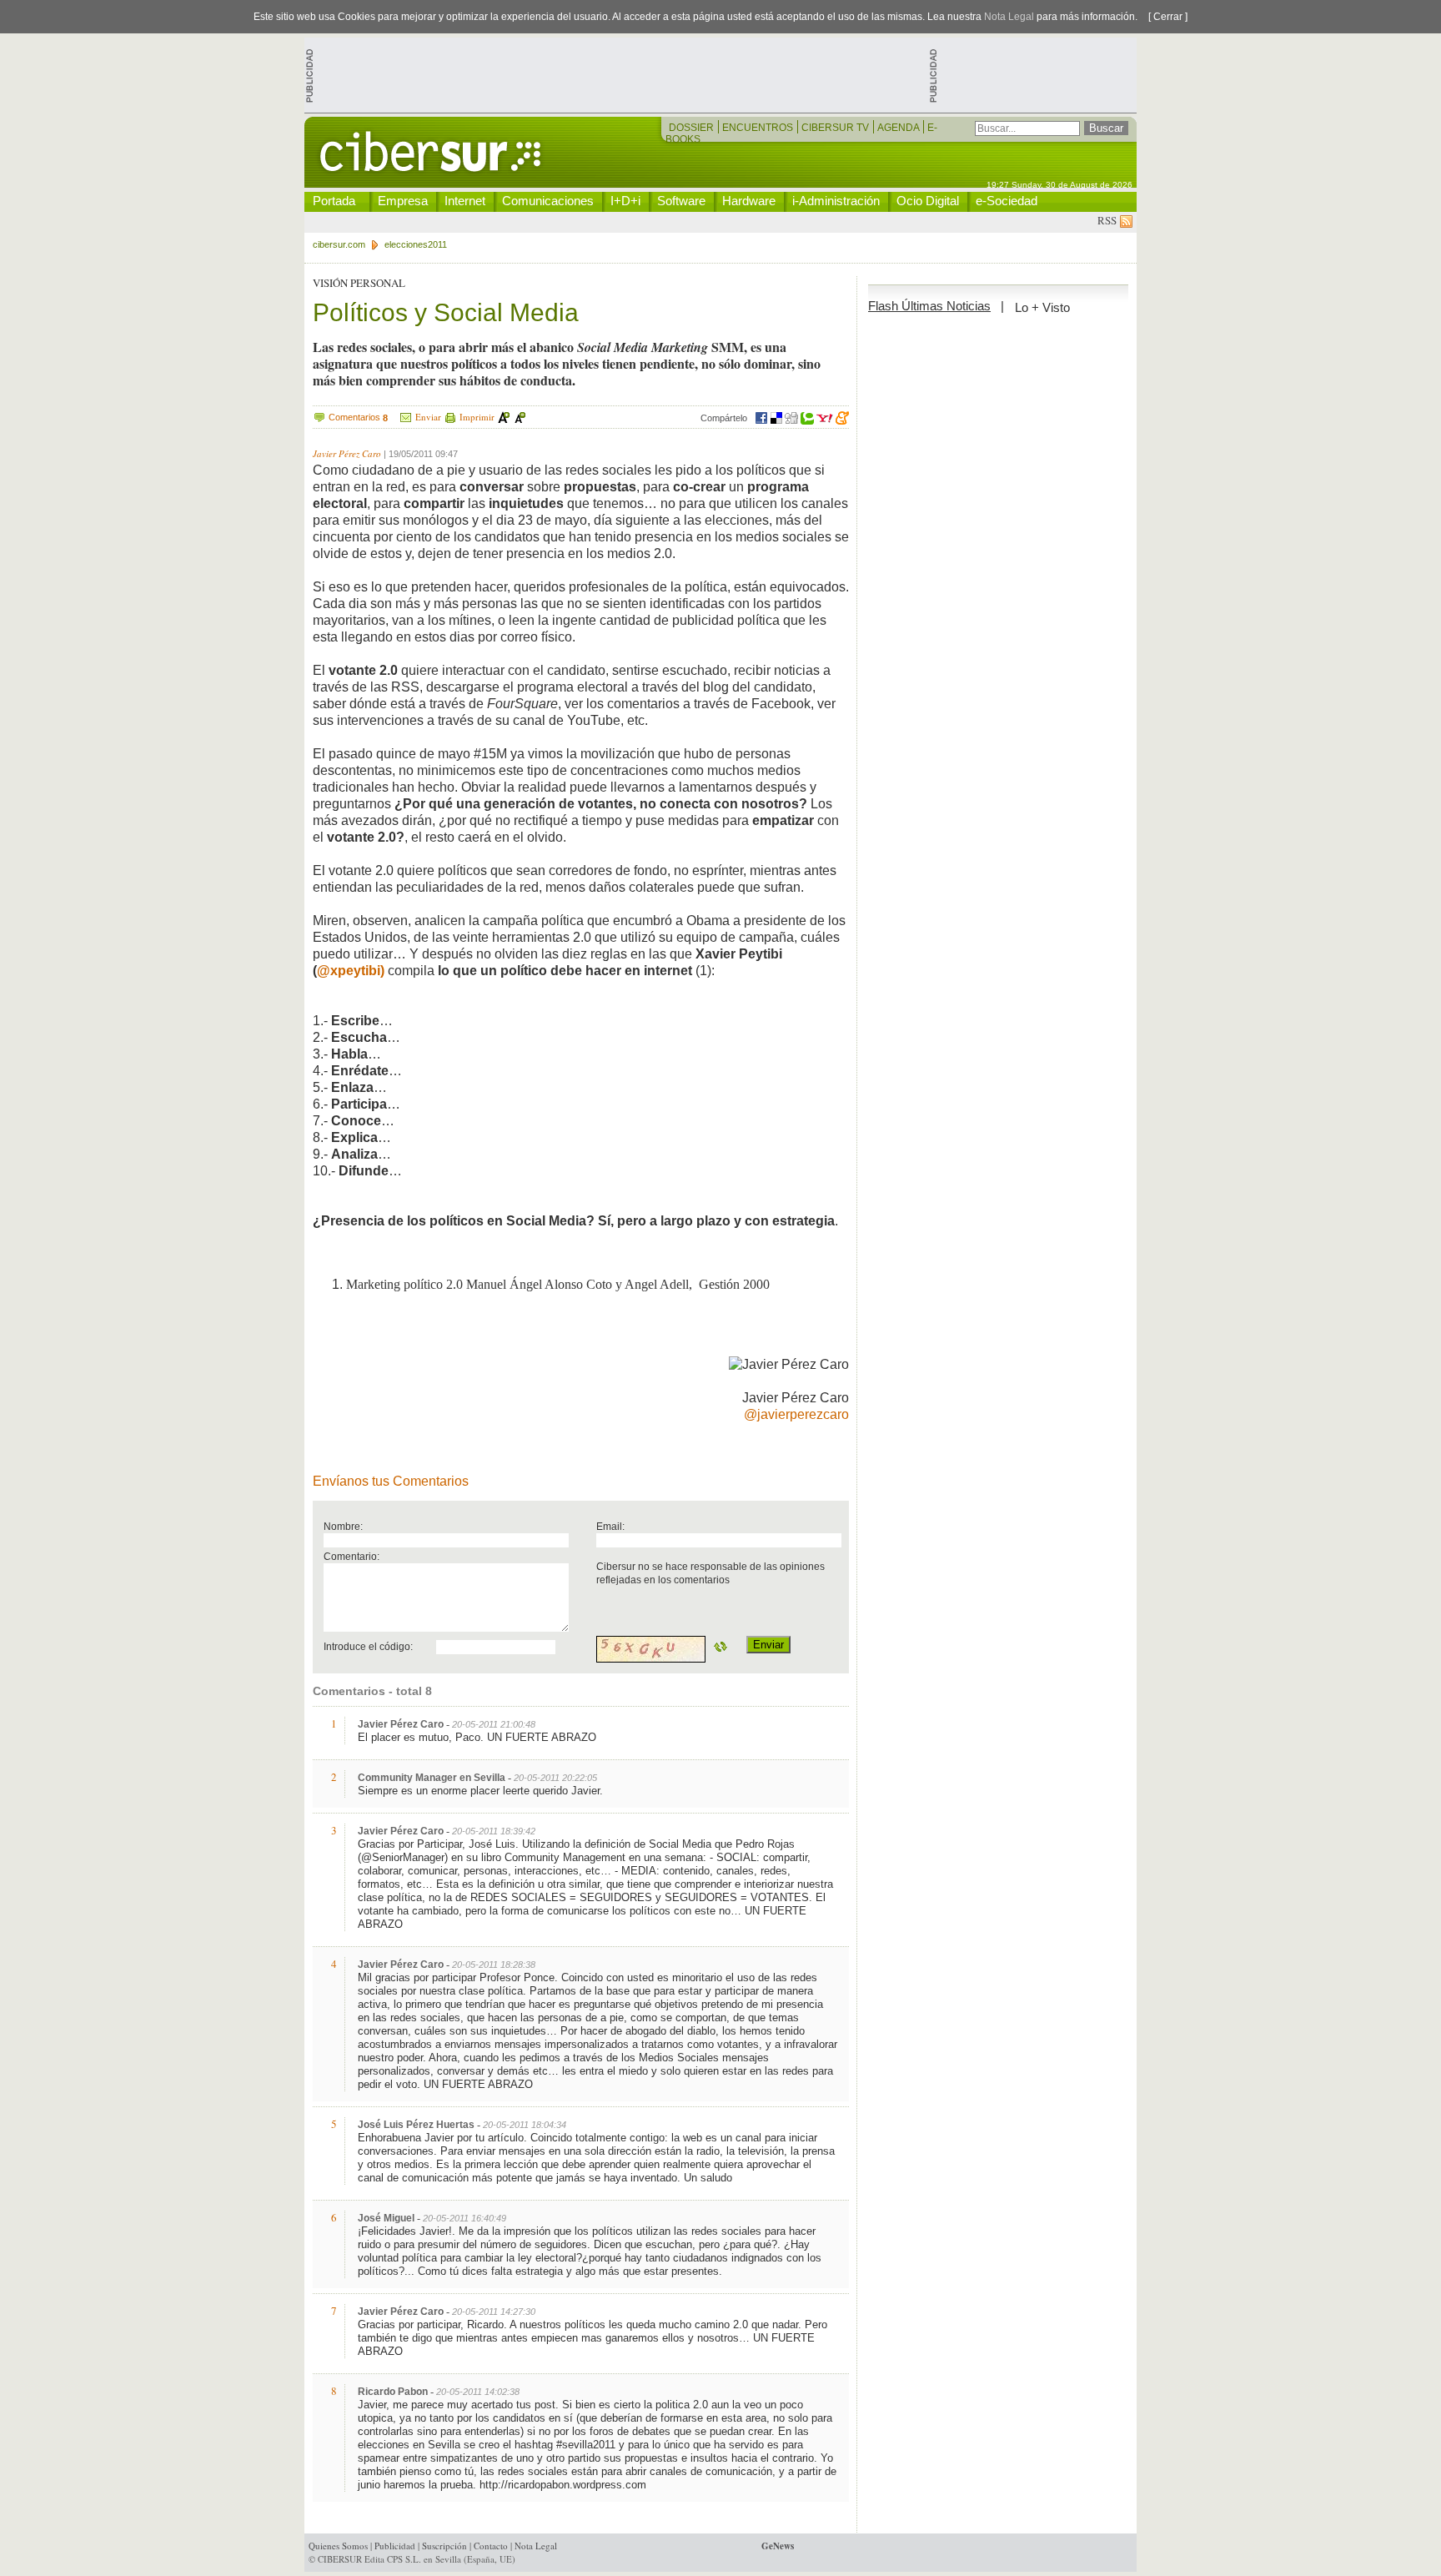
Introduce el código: (368, 1646)
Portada (334, 201)
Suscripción (444, 2546)
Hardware (749, 201)
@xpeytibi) (351, 971)
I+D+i (625, 201)
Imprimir (477, 417)
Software (681, 201)
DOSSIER (693, 128)
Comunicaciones (548, 201)
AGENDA (899, 128)
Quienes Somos (338, 2546)
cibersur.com (339, 244)
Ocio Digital (928, 201)
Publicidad (395, 2546)
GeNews (778, 2546)
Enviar (428, 417)
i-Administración (836, 201)
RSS (1109, 220)
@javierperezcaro (796, 1414)
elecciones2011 (416, 244)
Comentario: (351, 1556)
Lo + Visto (1042, 307)
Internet (465, 201)
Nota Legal (1009, 17)
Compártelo (724, 418)
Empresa (403, 201)
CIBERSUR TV (836, 128)
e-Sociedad (1007, 201)
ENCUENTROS (759, 128)
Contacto (491, 2546)
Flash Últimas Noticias (929, 306)
